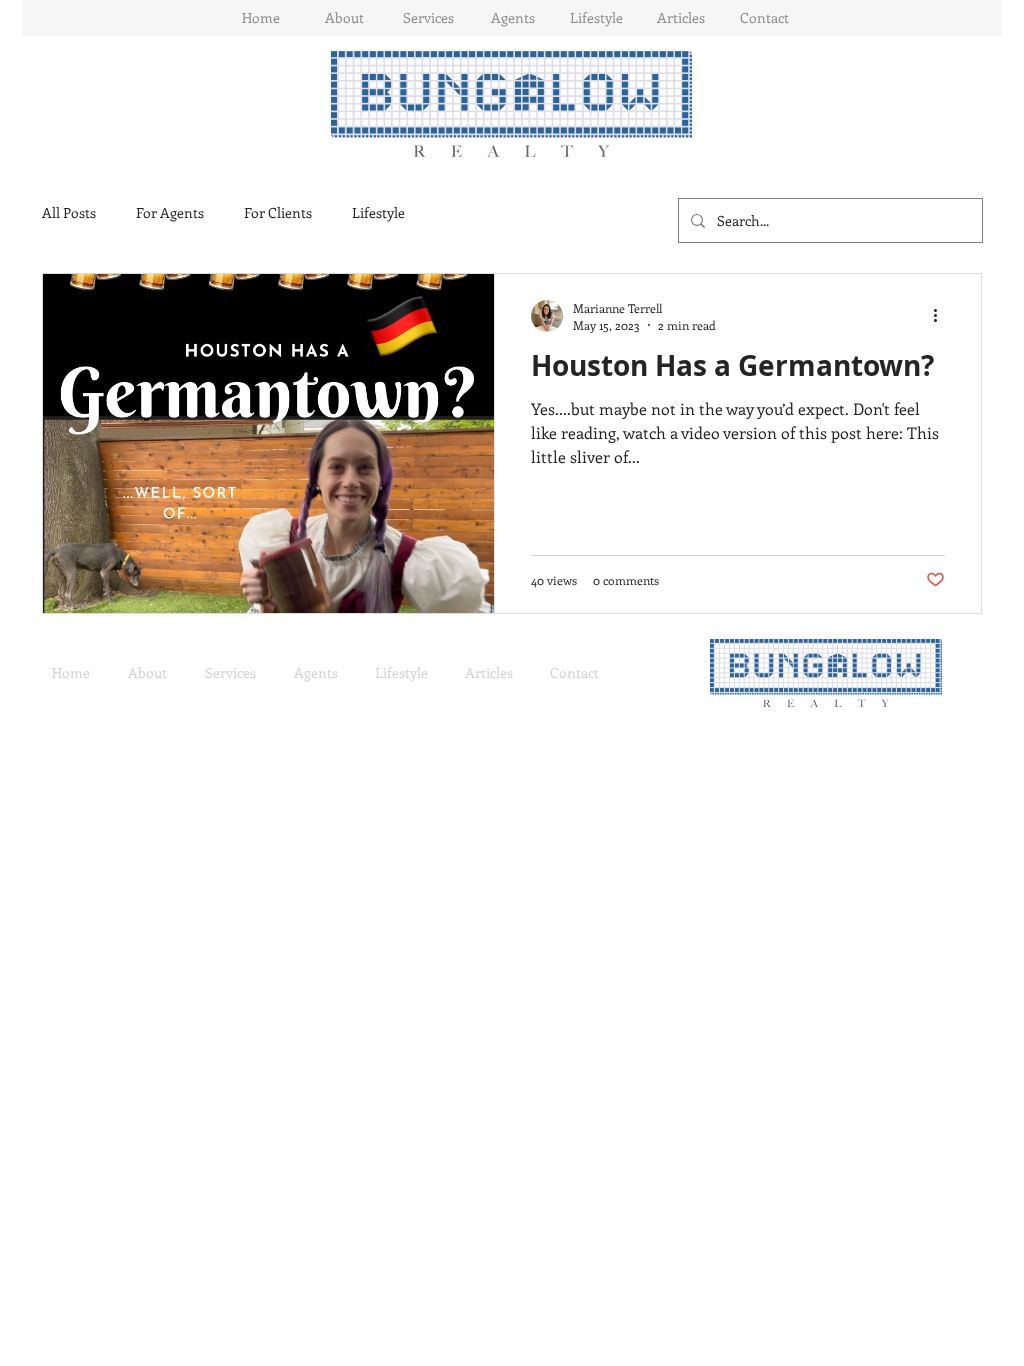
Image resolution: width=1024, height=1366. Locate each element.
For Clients (278, 212)
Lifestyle (378, 212)
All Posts (69, 212)
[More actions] (942, 316)
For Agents (170, 212)
